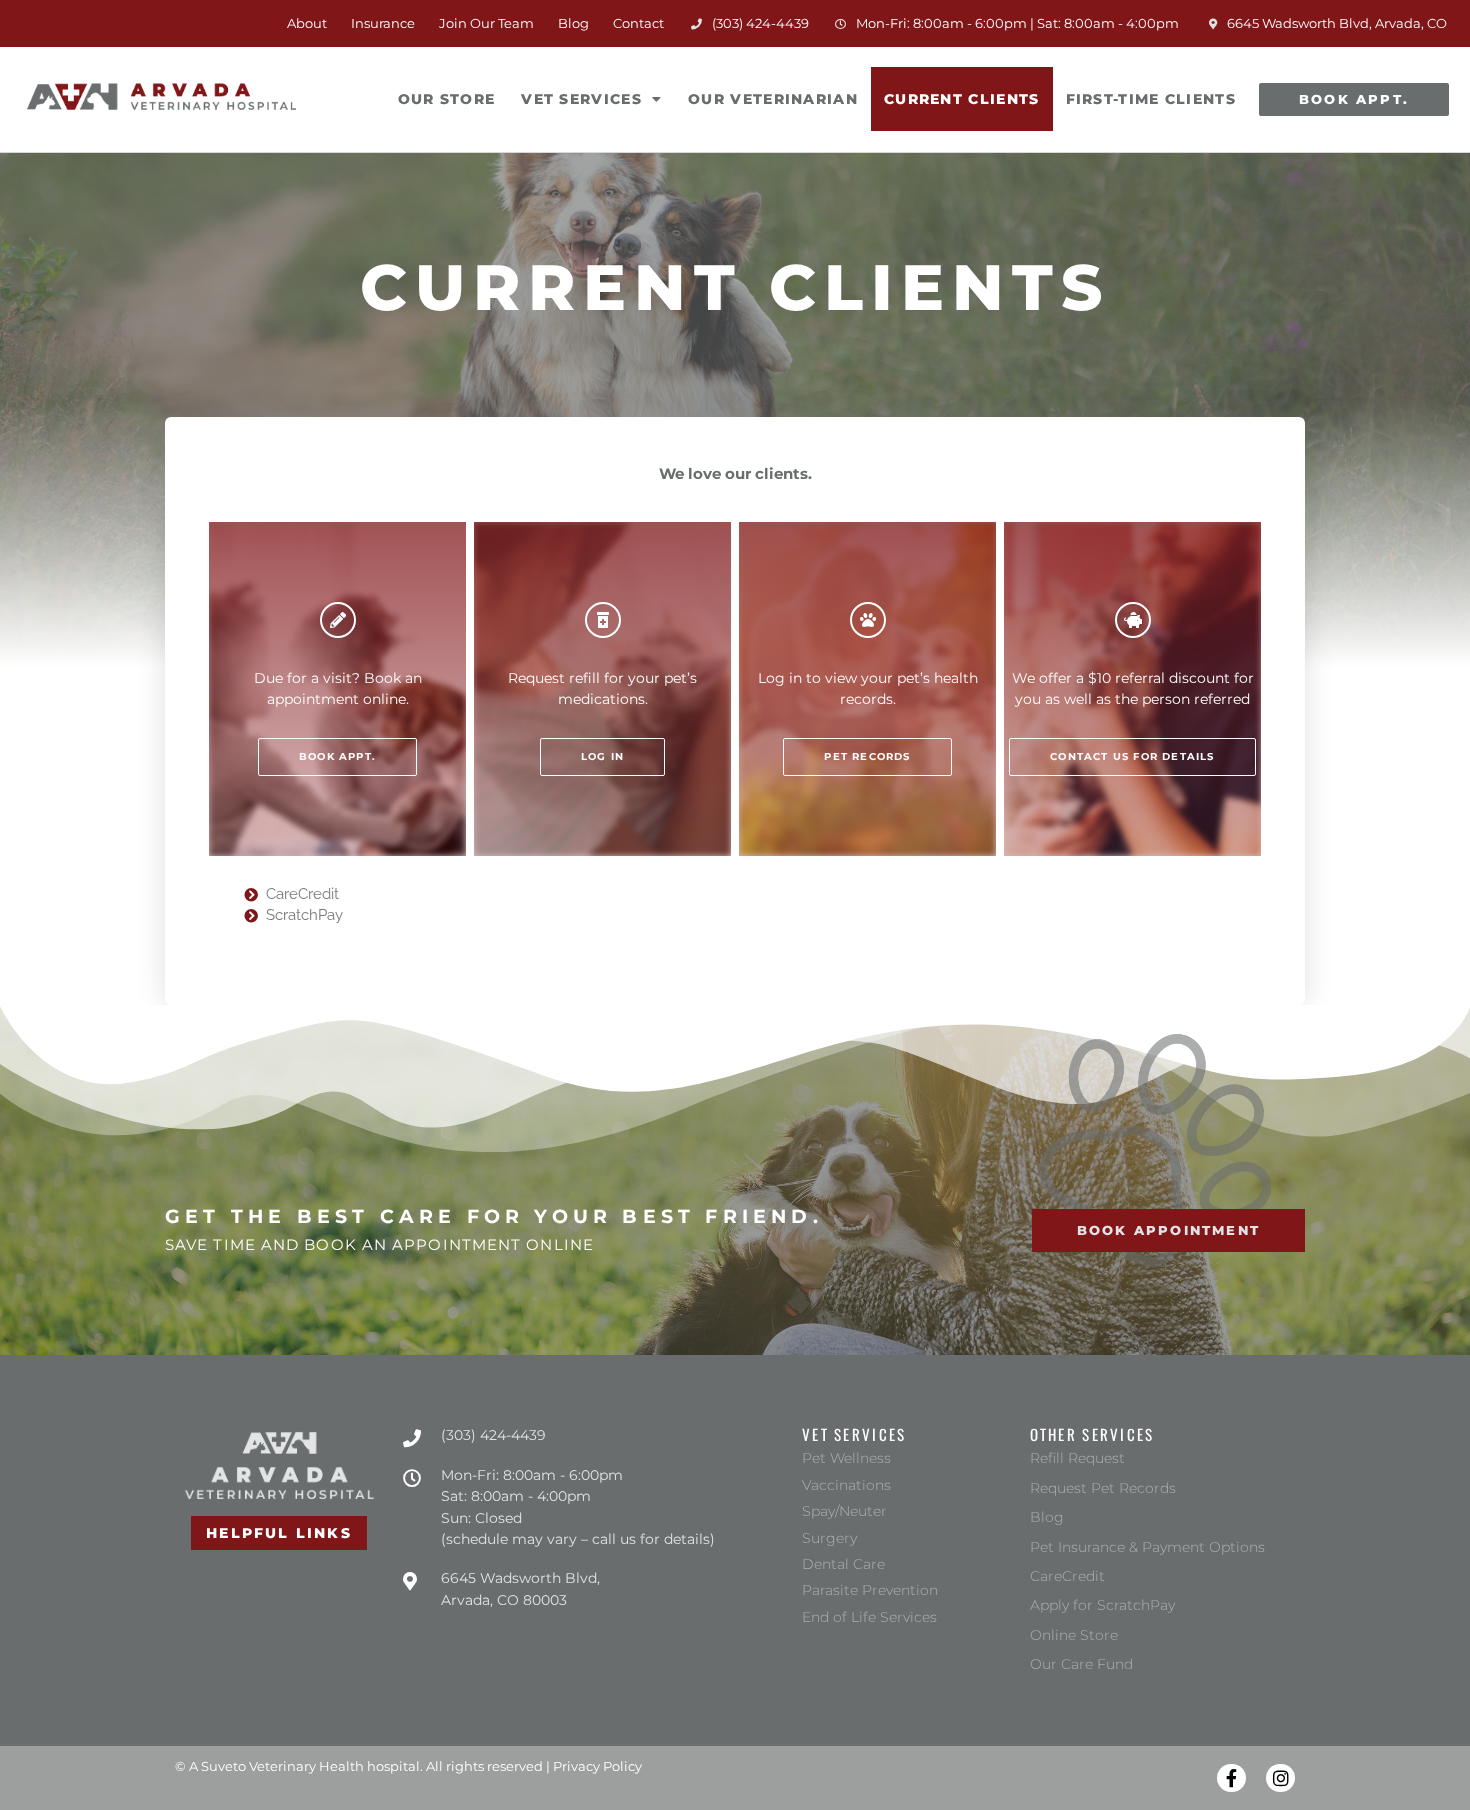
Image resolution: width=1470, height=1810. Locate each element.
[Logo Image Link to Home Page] (161, 97)
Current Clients (962, 99)
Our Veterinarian (773, 99)
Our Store (453, 87)
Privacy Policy (597, 1766)
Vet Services (581, 99)
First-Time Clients (1151, 99)
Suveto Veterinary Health (282, 1766)
